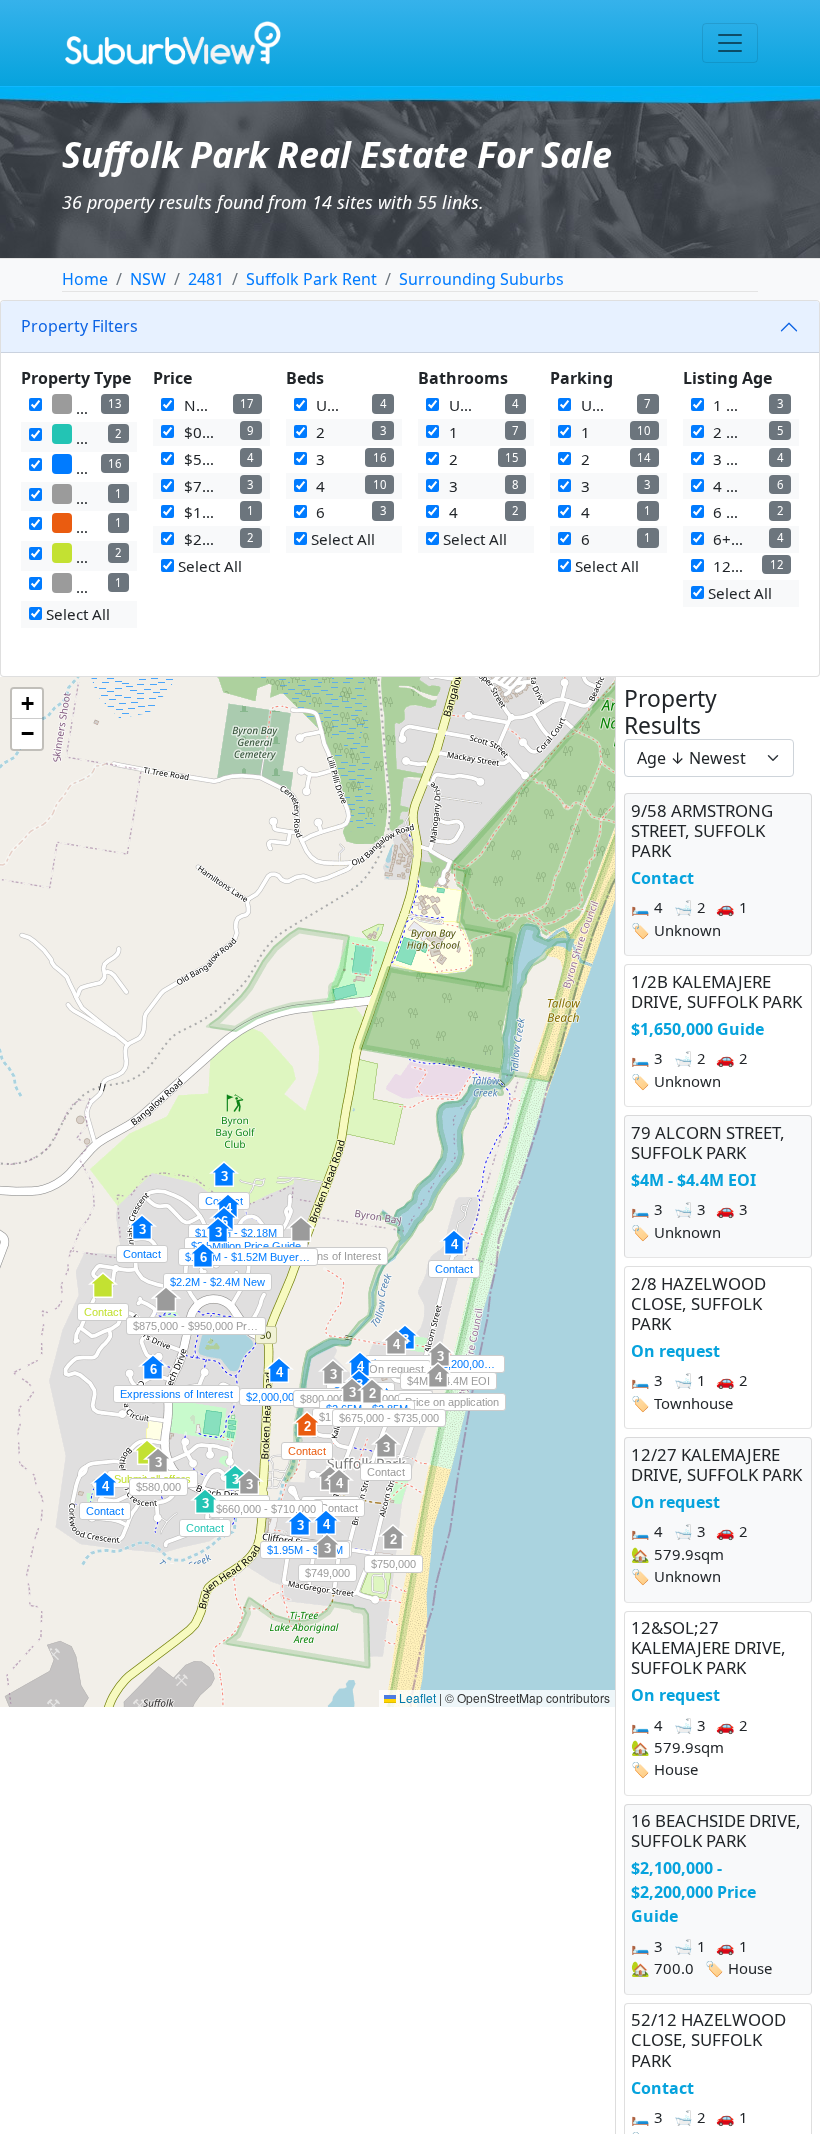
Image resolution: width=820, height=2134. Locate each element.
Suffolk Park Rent (311, 279)
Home (85, 279)
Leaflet (416, 1697)
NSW (148, 279)
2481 (206, 279)
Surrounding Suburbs (481, 279)
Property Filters (79, 326)
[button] (339, 1492)
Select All (76, 614)
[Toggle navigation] (730, 43)
